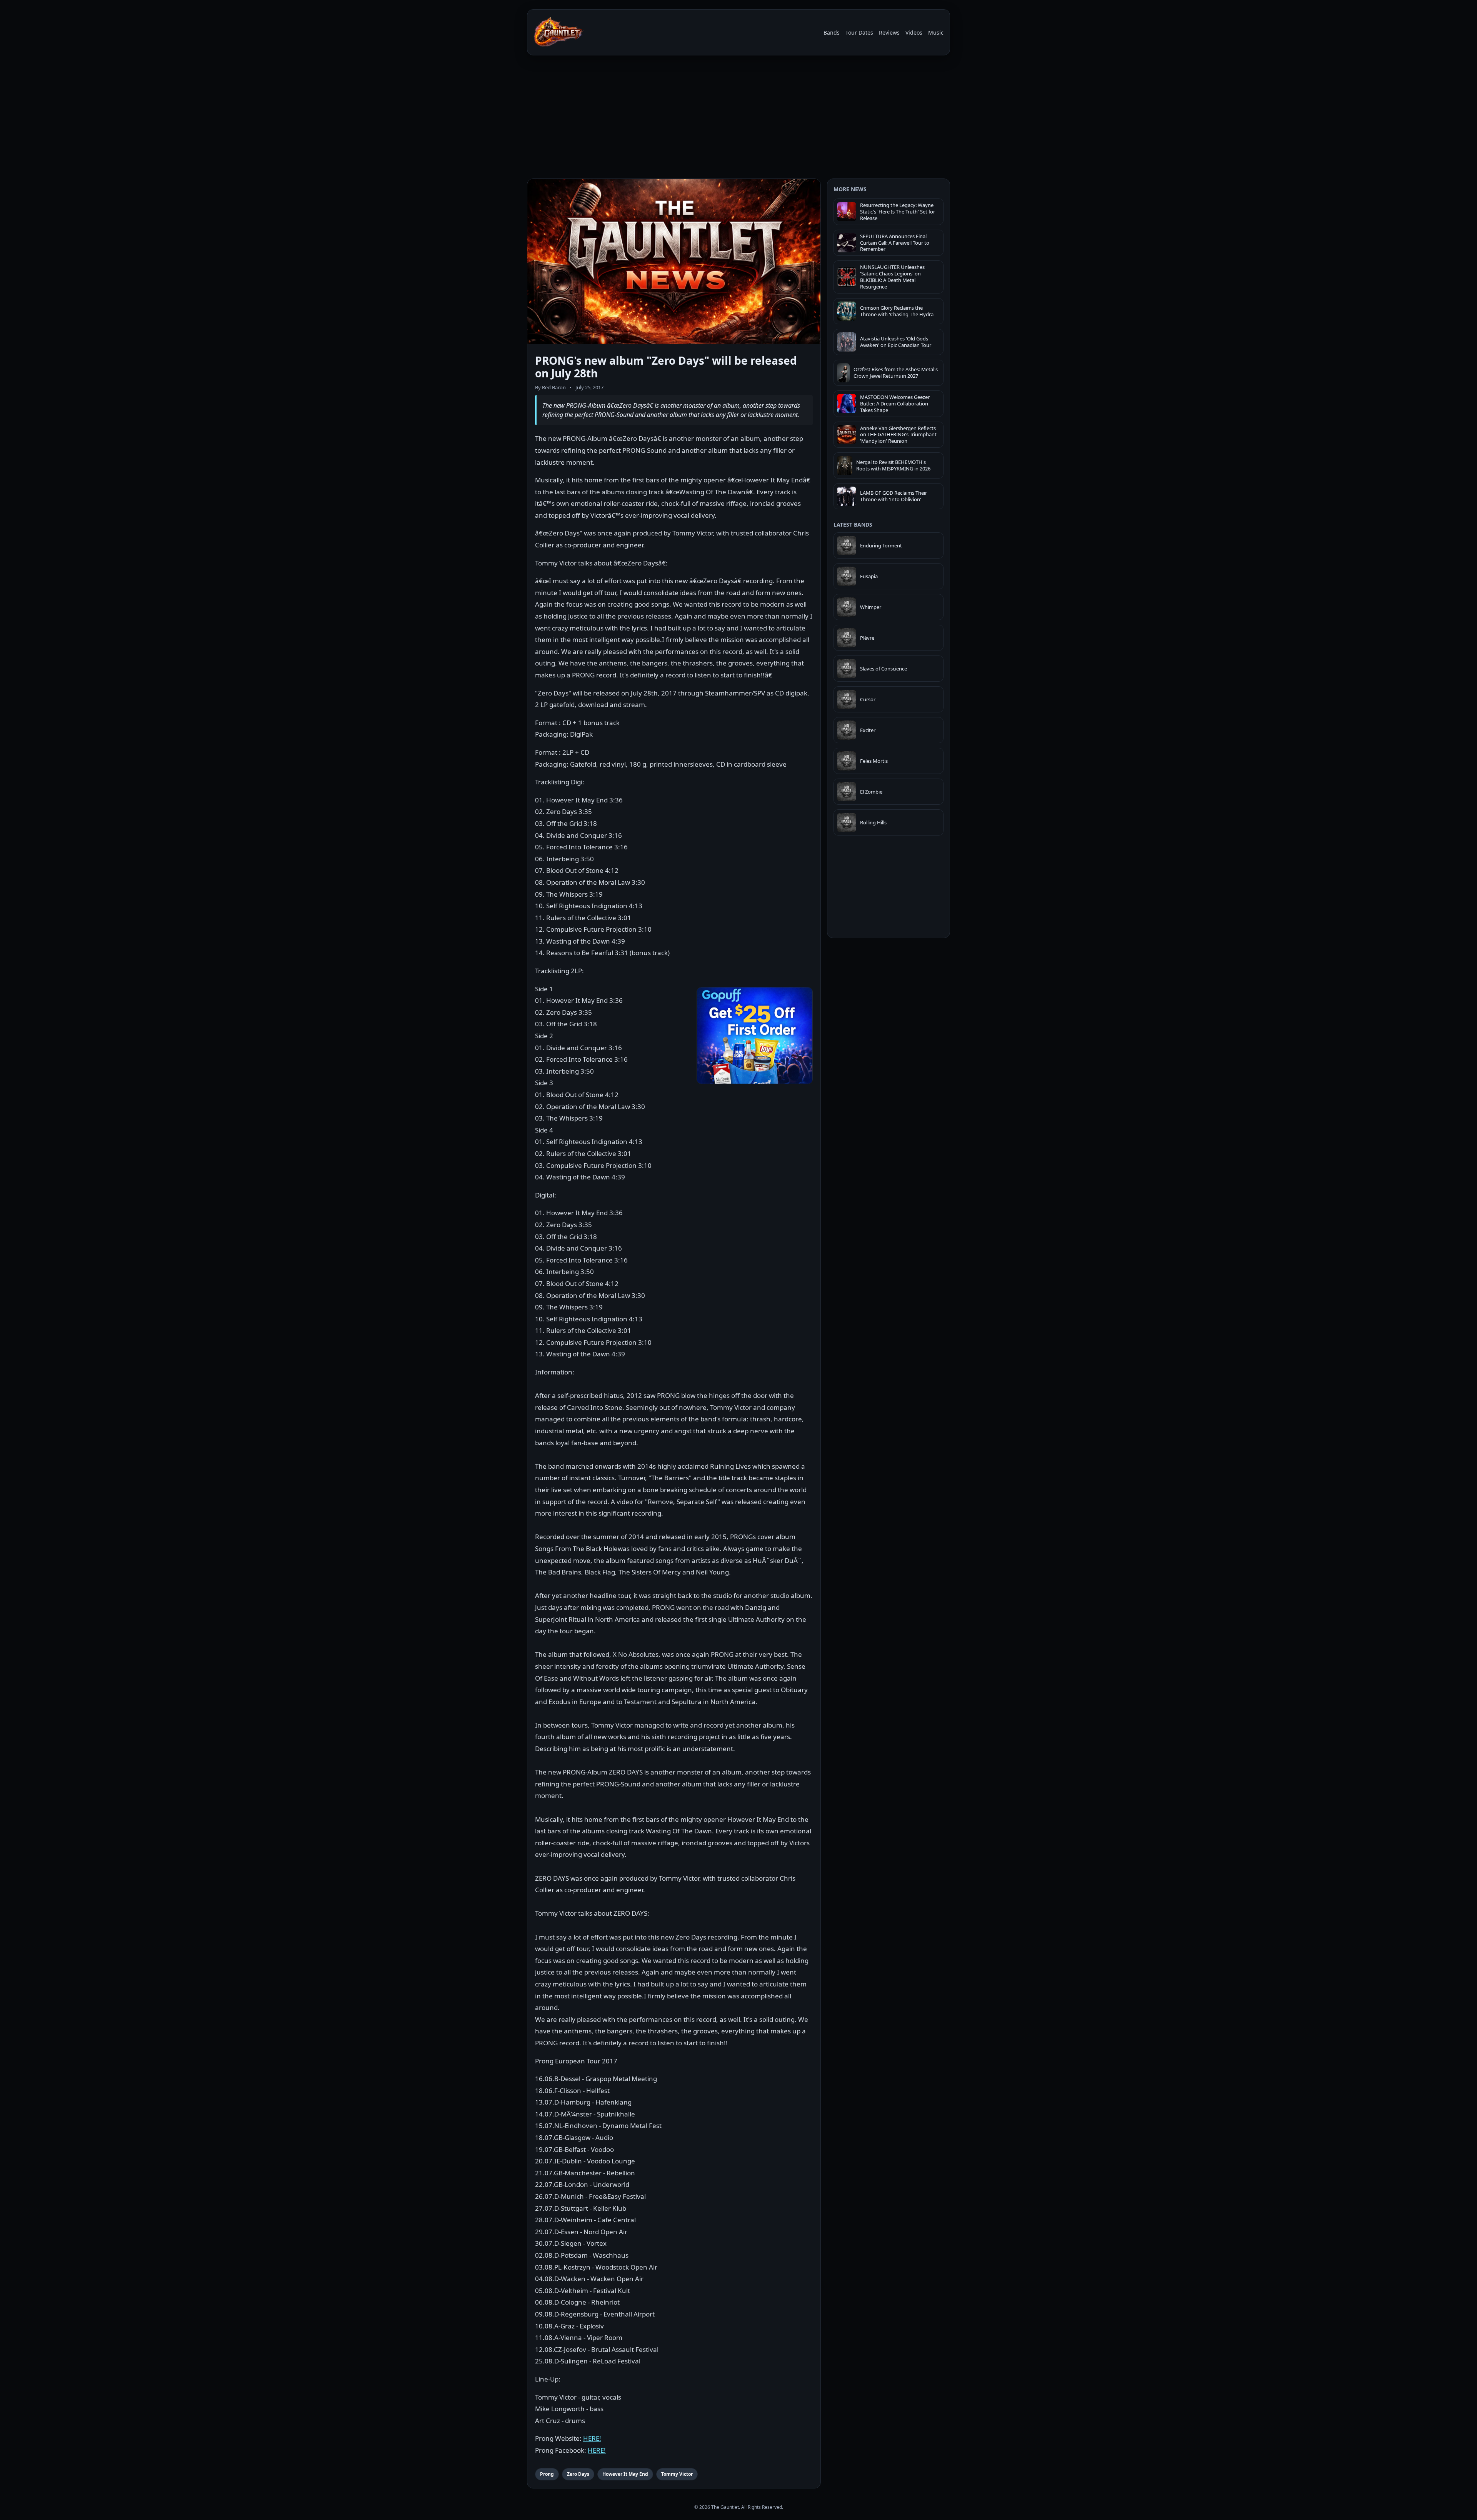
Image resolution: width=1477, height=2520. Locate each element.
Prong (547, 2474)
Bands (832, 33)
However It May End (625, 2474)
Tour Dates (859, 33)
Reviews (889, 33)
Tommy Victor (677, 2474)
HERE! (592, 2438)
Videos (914, 33)
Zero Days (578, 2474)
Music (936, 33)
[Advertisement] (738, 118)
